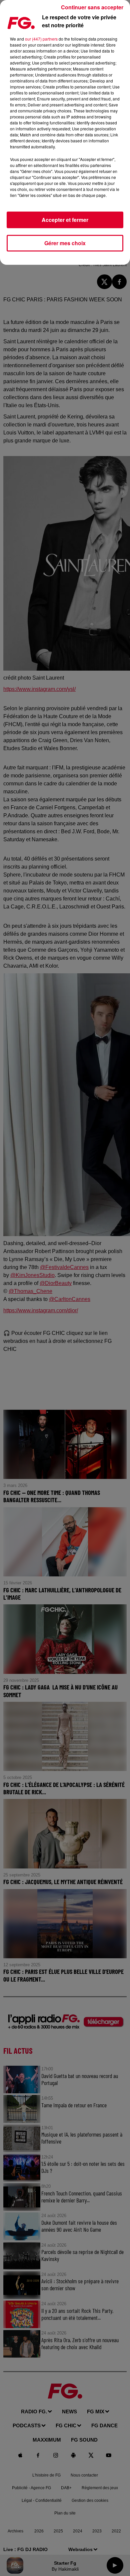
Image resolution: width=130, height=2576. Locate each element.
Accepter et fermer (65, 220)
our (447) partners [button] (41, 39)
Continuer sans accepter (92, 7)
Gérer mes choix (65, 243)
